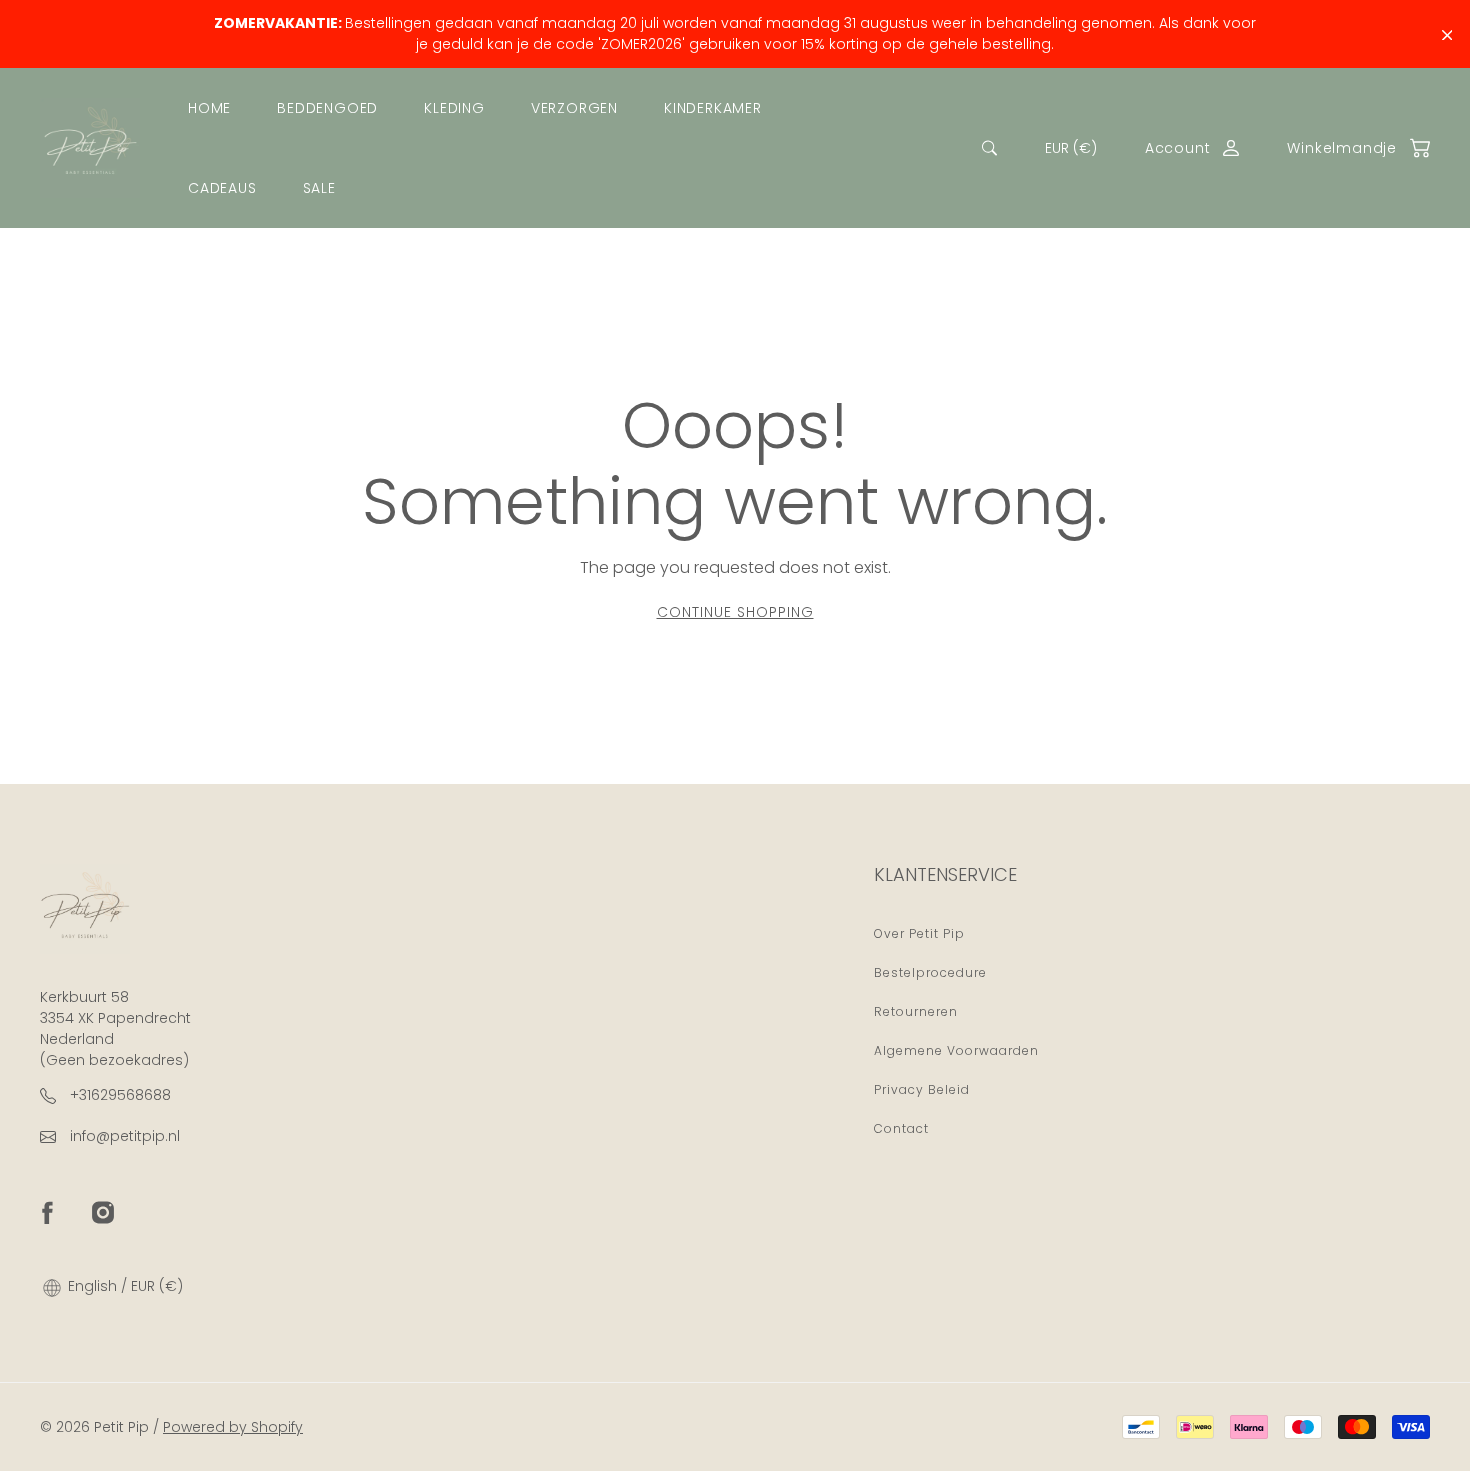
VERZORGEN (574, 108)
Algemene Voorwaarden (956, 1050)
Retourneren (916, 1011)
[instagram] (103, 1212)
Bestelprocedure (930, 972)
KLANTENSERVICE (945, 874)
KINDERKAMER (713, 108)
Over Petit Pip (919, 933)
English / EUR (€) (123, 1286)
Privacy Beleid (922, 1089)
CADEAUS (222, 188)
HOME (209, 108)
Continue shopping (735, 612)
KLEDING (454, 108)
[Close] (1447, 35)
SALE (319, 188)
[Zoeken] (989, 148)
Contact (901, 1128)
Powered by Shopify (233, 1427)
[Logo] (90, 148)
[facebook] (47, 1212)
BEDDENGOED (327, 108)
